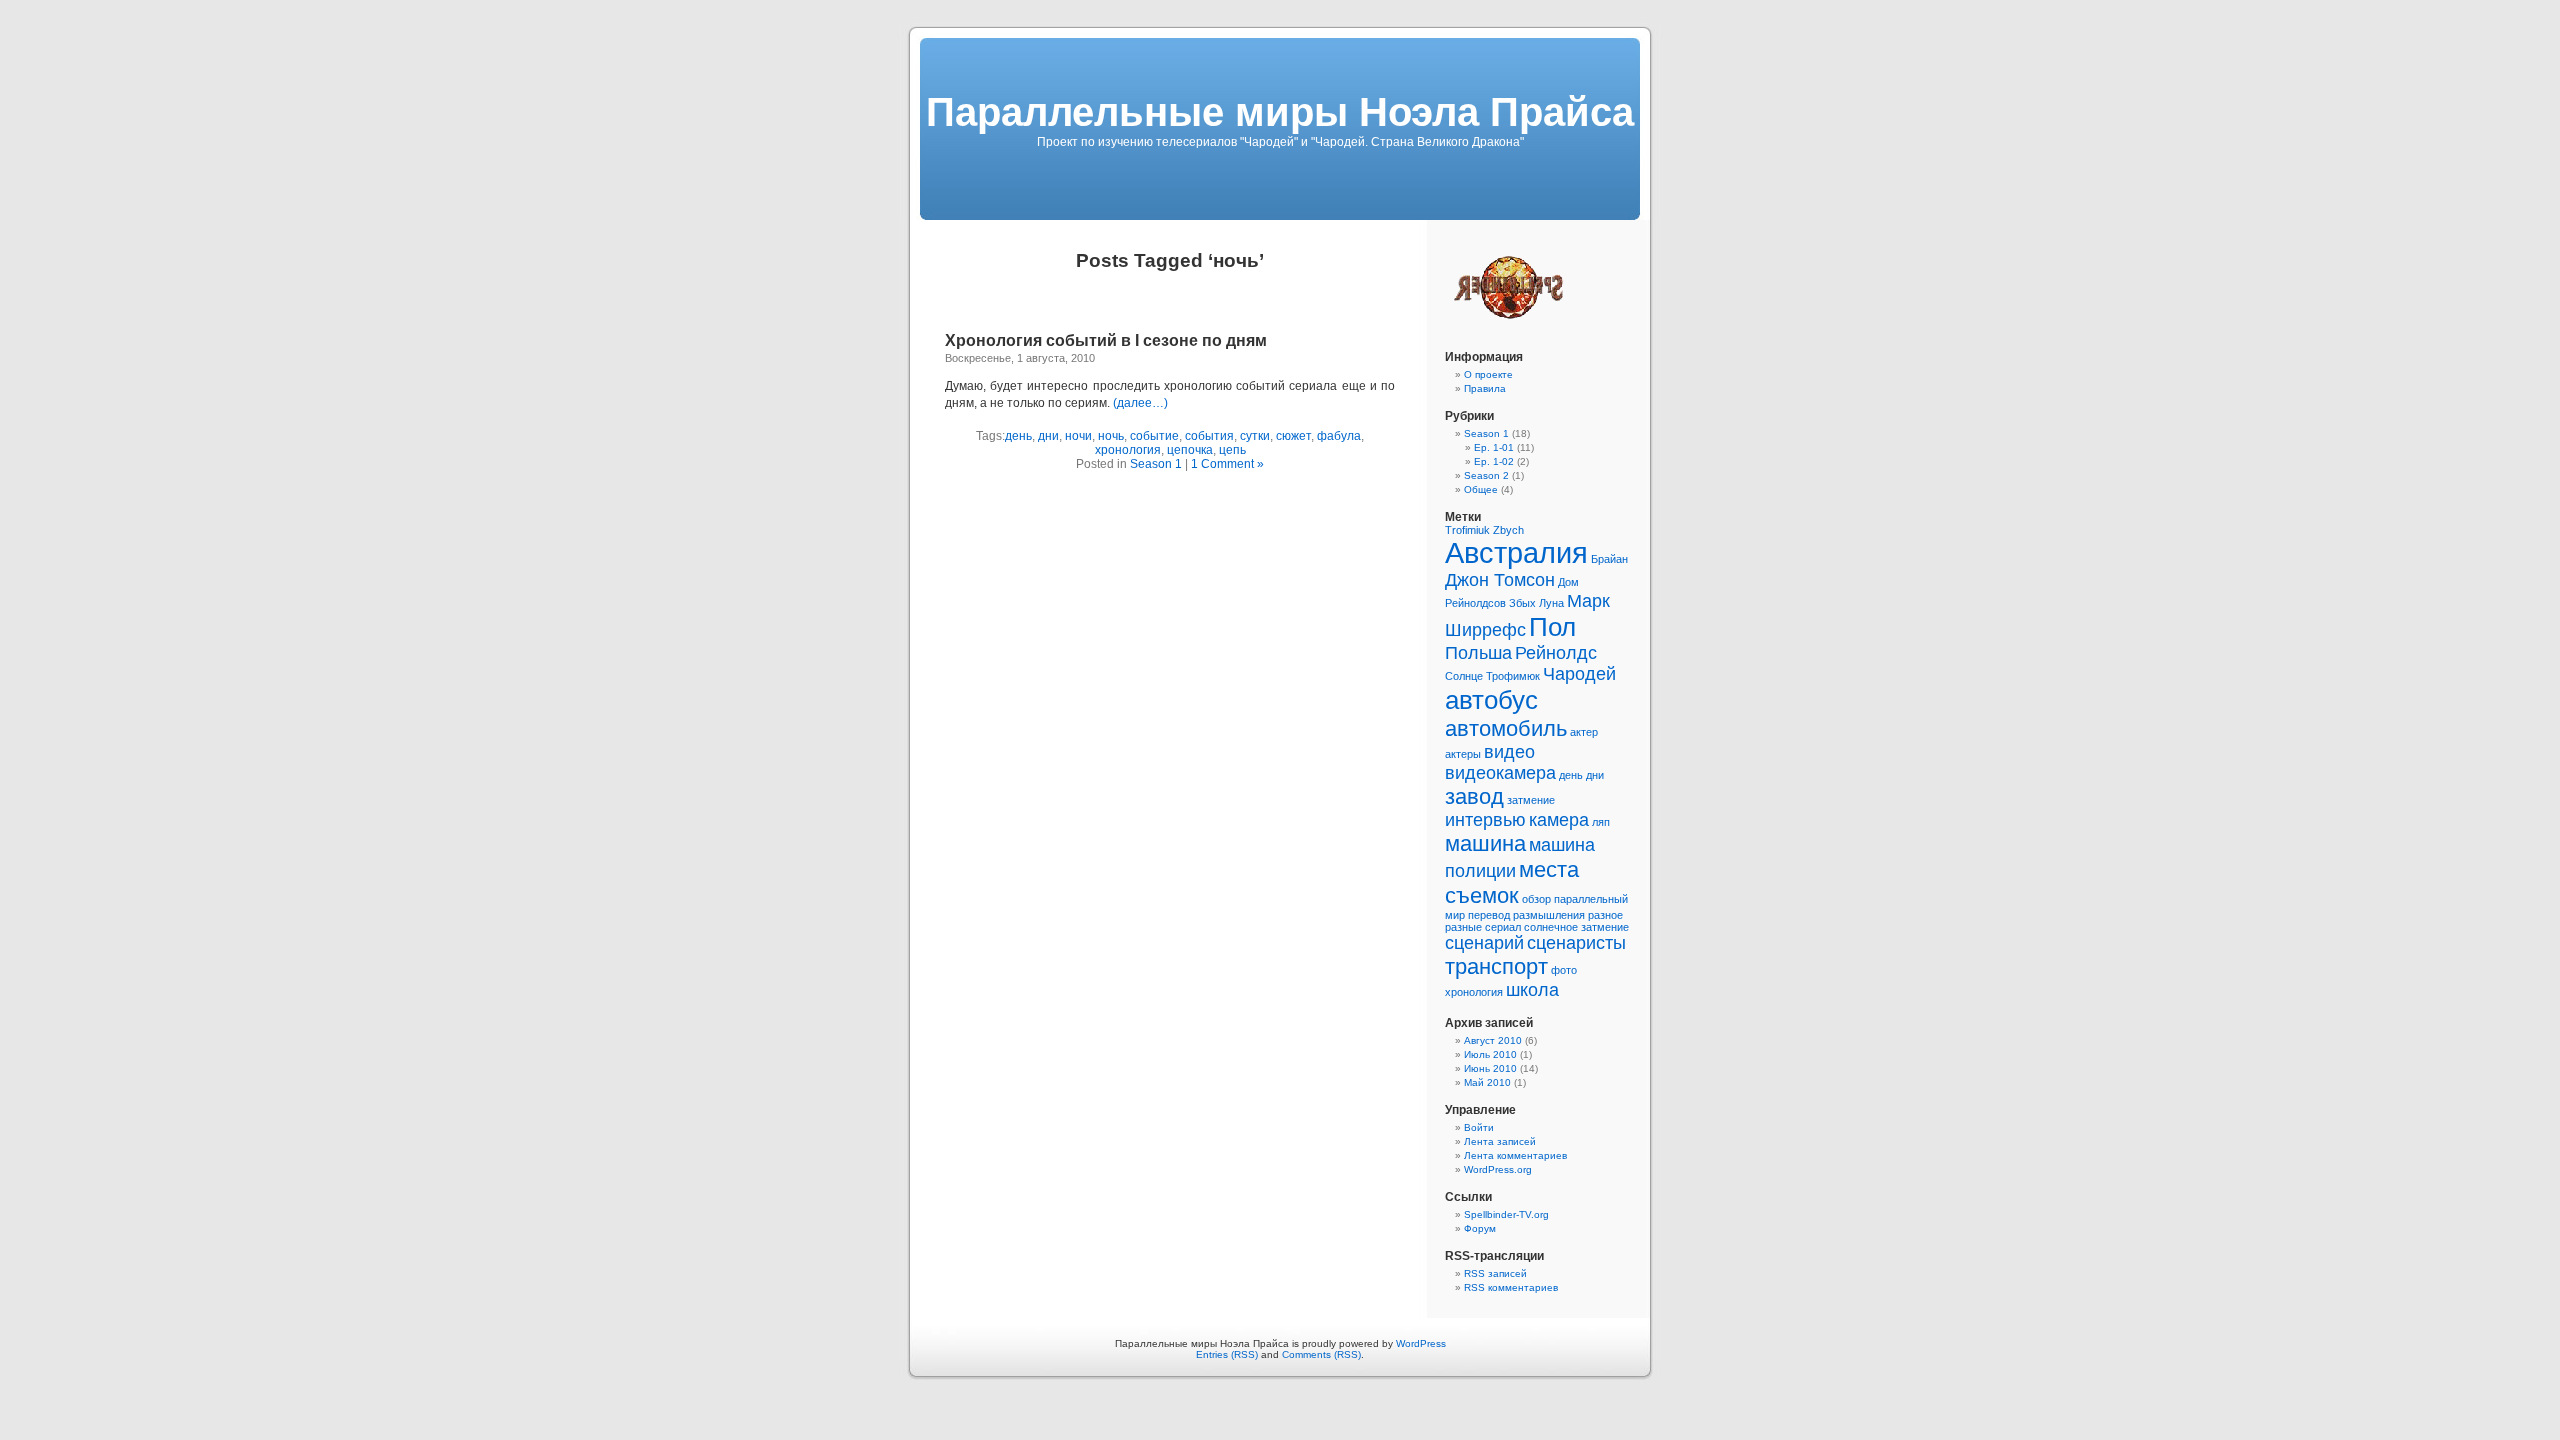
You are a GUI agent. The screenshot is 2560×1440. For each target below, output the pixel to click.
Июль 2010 (1490, 1054)
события (1209, 436)
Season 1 (1156, 464)
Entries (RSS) (1227, 1354)
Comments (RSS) (1321, 1354)
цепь (1232, 450)
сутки (1255, 436)
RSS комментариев (1511, 1287)
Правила (1485, 388)
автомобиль (1506, 728)
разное (1605, 915)
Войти (1479, 1127)
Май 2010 (1487, 1082)
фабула (1339, 436)
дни (1048, 436)
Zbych (1508, 530)
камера (1559, 820)
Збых (1522, 603)
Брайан (1609, 559)
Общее (1481, 489)
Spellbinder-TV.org (1506, 1214)
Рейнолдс (1556, 653)
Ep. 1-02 (1494, 461)
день (1018, 436)
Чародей (1579, 674)
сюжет (1293, 436)
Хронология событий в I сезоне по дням (1106, 340)
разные (1463, 927)
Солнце (1464, 676)
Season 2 (1486, 475)
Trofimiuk (1467, 530)
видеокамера (1500, 773)
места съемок (1512, 882)
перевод (1489, 915)
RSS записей (1495, 1273)
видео (1509, 752)
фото (1564, 970)
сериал (1503, 927)
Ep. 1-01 (1494, 447)
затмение (1531, 800)
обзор (1536, 899)
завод (1474, 796)
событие (1154, 436)
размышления (1549, 915)
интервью (1485, 820)
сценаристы (1576, 943)
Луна (1551, 603)
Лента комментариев (1515, 1155)
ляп (1601, 822)
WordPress (1421, 1343)
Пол (1552, 627)
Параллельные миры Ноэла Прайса (1280, 112)
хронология (1128, 450)
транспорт (1496, 966)
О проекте (1488, 374)
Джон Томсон (1500, 580)
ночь (1111, 436)
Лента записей (1500, 1141)
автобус (1491, 700)
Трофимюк (1513, 676)
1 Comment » (1227, 464)
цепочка (1190, 450)
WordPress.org (1498, 1169)
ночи (1078, 436)
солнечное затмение (1576, 927)
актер (1584, 732)
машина (1485, 843)
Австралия (1516, 552)
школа (1532, 990)
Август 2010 (1493, 1040)
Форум (1480, 1228)
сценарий (1484, 943)
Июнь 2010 (1490, 1068)
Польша (1478, 653)
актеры (1463, 754)
